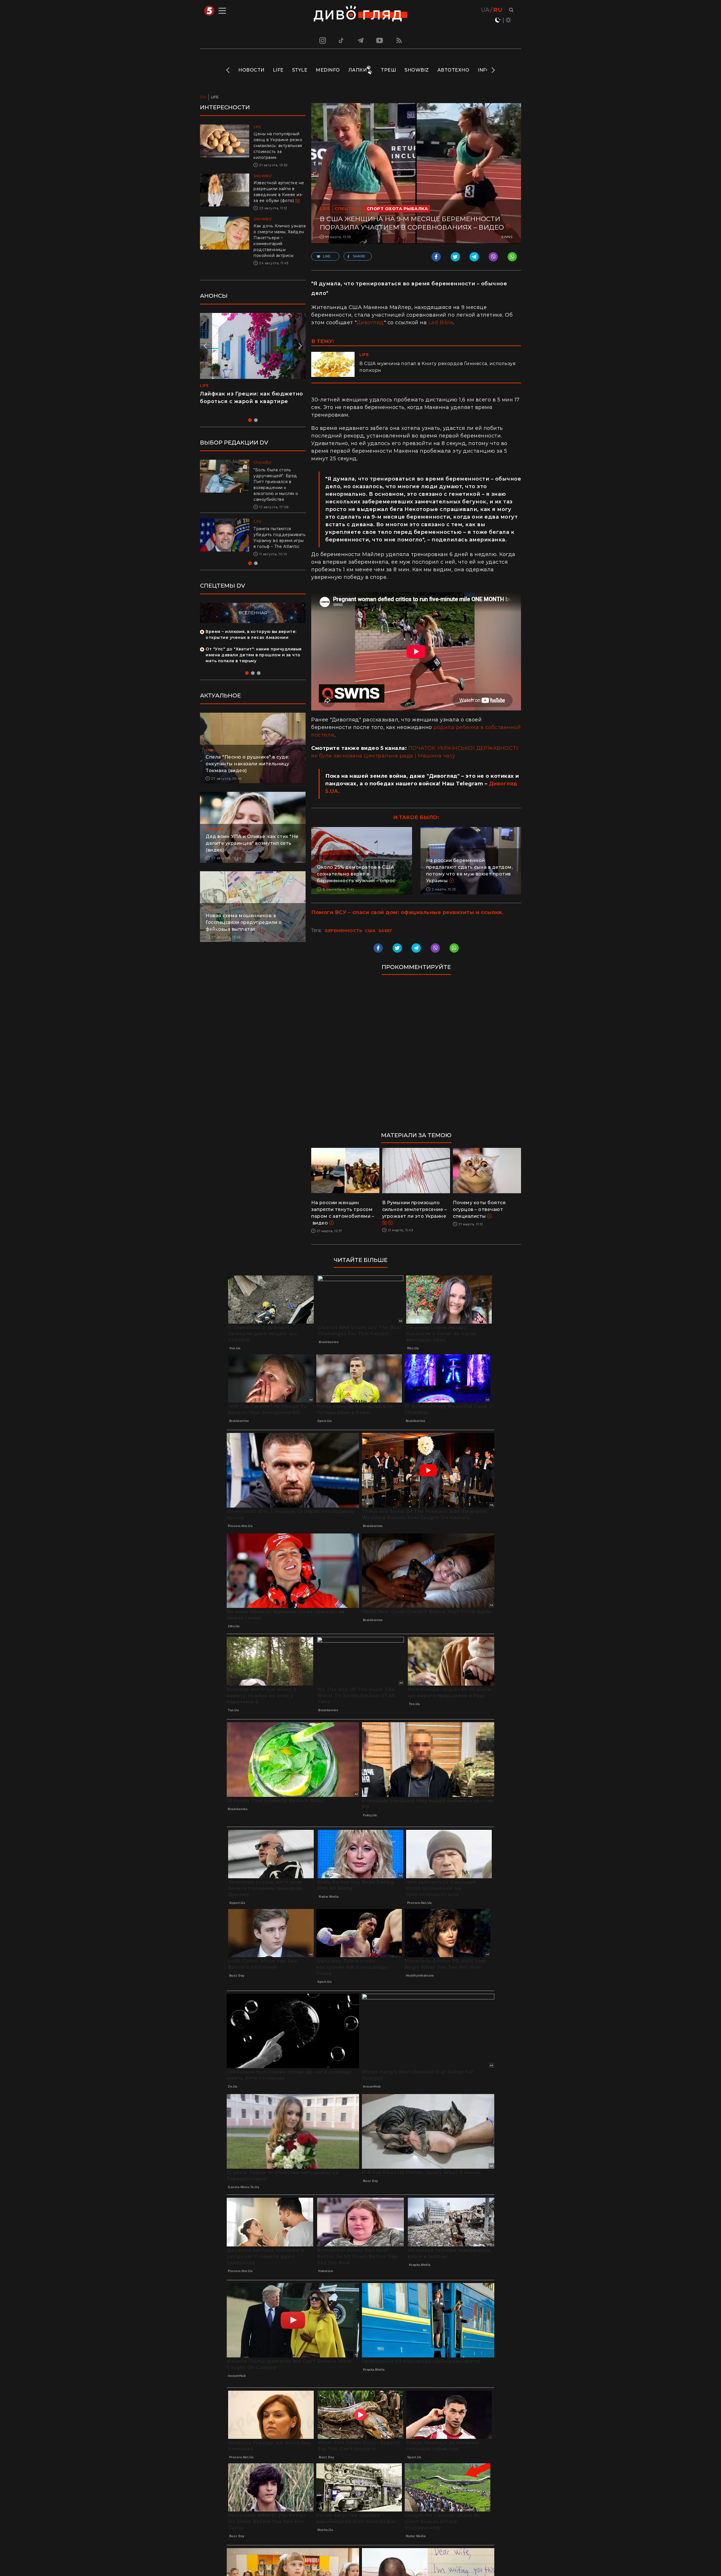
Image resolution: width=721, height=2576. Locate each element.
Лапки (358, 70)
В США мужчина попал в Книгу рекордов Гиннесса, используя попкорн (438, 367)
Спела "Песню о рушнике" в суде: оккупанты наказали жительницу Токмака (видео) (247, 770)
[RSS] (399, 40)
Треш (388, 70)
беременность (344, 931)
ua (485, 10)
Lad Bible (441, 323)
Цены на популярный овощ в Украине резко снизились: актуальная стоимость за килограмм (278, 146)
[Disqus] (416, 1056)
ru (498, 10)
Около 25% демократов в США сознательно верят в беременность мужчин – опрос (356, 874)
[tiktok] (341, 40)
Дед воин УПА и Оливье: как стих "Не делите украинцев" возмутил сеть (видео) (252, 849)
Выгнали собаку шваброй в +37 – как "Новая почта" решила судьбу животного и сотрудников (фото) (277, 541)
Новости (251, 70)
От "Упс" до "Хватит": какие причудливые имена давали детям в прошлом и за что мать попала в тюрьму (254, 661)
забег (386, 931)
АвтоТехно (453, 70)
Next (493, 70)
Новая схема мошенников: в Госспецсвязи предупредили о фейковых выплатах (244, 928)
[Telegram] (360, 40)
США (370, 931)
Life (278, 70)
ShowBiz (417, 70)
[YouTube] (380, 40)
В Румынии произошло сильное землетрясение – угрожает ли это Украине (415, 1209)
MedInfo (328, 70)
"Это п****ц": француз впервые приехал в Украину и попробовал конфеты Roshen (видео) (250, 401)
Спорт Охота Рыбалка (397, 209)
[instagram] (322, 40)
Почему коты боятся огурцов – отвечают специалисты (479, 1209)
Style (300, 70)
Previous (228, 70)
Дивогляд (370, 323)
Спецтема (348, 209)
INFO (484, 70)
